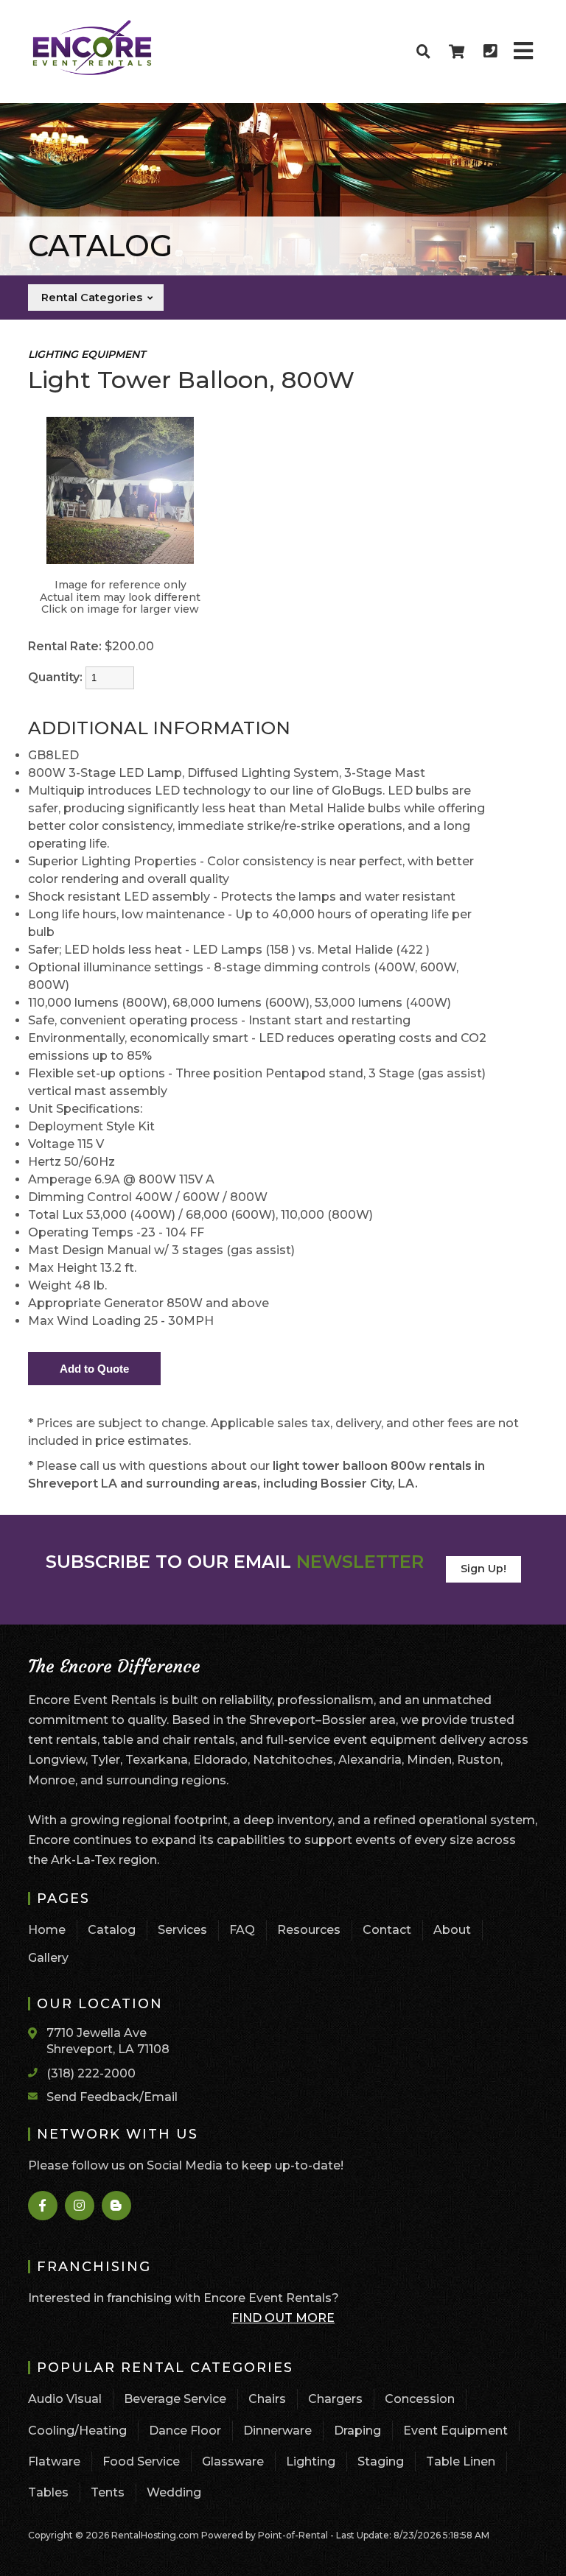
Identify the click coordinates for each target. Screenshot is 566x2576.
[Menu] (523, 52)
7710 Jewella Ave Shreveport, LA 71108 (108, 2041)
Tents (108, 2492)
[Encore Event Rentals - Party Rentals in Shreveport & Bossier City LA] (92, 73)
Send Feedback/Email (112, 2097)
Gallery (48, 1958)
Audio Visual (65, 2399)
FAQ (242, 1930)
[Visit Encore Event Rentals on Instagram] (80, 2206)
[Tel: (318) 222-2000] (490, 52)
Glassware (233, 2461)
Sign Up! (483, 1569)
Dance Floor (185, 2431)
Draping (357, 2431)
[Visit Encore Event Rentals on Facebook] (43, 2206)
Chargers (335, 2399)
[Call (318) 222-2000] (37, 2072)
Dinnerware (277, 2431)
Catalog (112, 1930)
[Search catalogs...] (424, 52)
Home (47, 1930)
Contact (387, 1930)
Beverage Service (175, 2399)
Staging (381, 2461)
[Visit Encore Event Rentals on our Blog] (117, 2206)
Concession (420, 2399)
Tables (48, 2492)
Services (182, 1930)
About (452, 1930)
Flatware (54, 2461)
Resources (309, 1930)
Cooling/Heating (77, 2431)
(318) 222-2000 (91, 2073)
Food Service (141, 2461)
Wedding (174, 2492)
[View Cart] (457, 52)
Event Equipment (455, 2431)
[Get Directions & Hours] (37, 2033)
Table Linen (461, 2461)
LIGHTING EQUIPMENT (87, 354)
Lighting (311, 2461)
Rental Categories (93, 298)
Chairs (267, 2399)
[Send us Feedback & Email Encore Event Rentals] (37, 2096)
